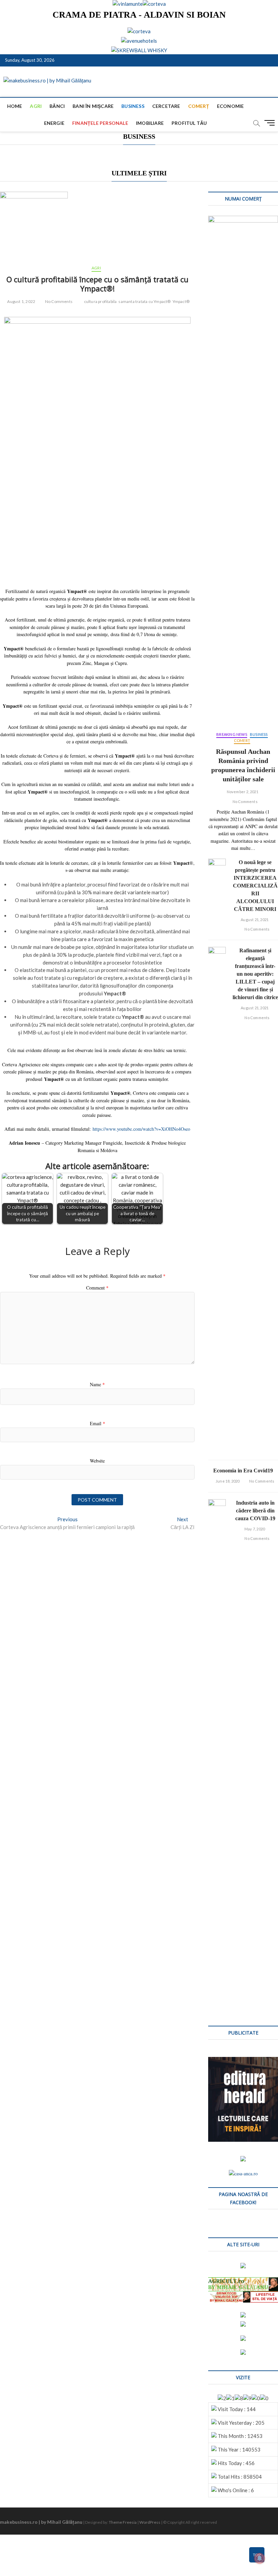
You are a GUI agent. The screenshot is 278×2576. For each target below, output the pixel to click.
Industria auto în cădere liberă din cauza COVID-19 (255, 1511)
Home (15, 106)
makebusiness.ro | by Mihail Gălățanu (41, 2522)
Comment (97, 1288)
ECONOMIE (231, 106)
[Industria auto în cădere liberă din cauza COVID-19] (217, 1754)
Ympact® (181, 301)
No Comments (58, 301)
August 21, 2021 (254, 920)
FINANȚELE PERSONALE (100, 123)
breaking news (232, 734)
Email (97, 1423)
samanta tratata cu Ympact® (144, 301)
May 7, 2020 (254, 1529)
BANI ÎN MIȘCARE (93, 106)
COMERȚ (199, 106)
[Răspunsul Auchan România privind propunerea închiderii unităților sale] (243, 470)
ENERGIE (54, 123)
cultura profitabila (101, 301)
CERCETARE (166, 106)
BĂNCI (57, 106)
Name (97, 1384)
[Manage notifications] (260, 2558)
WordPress (150, 2522)
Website (97, 1461)
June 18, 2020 (227, 1481)
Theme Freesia (123, 2522)
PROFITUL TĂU (189, 123)
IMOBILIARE (150, 123)
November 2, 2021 (242, 792)
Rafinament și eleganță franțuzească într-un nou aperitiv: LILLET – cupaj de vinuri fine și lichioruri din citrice (255, 974)
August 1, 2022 (21, 301)
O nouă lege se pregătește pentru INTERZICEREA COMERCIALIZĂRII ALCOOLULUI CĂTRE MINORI (255, 886)
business (133, 106)
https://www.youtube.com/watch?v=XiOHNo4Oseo (141, 1129)
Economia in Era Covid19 (243, 1471)
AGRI (36, 106)
